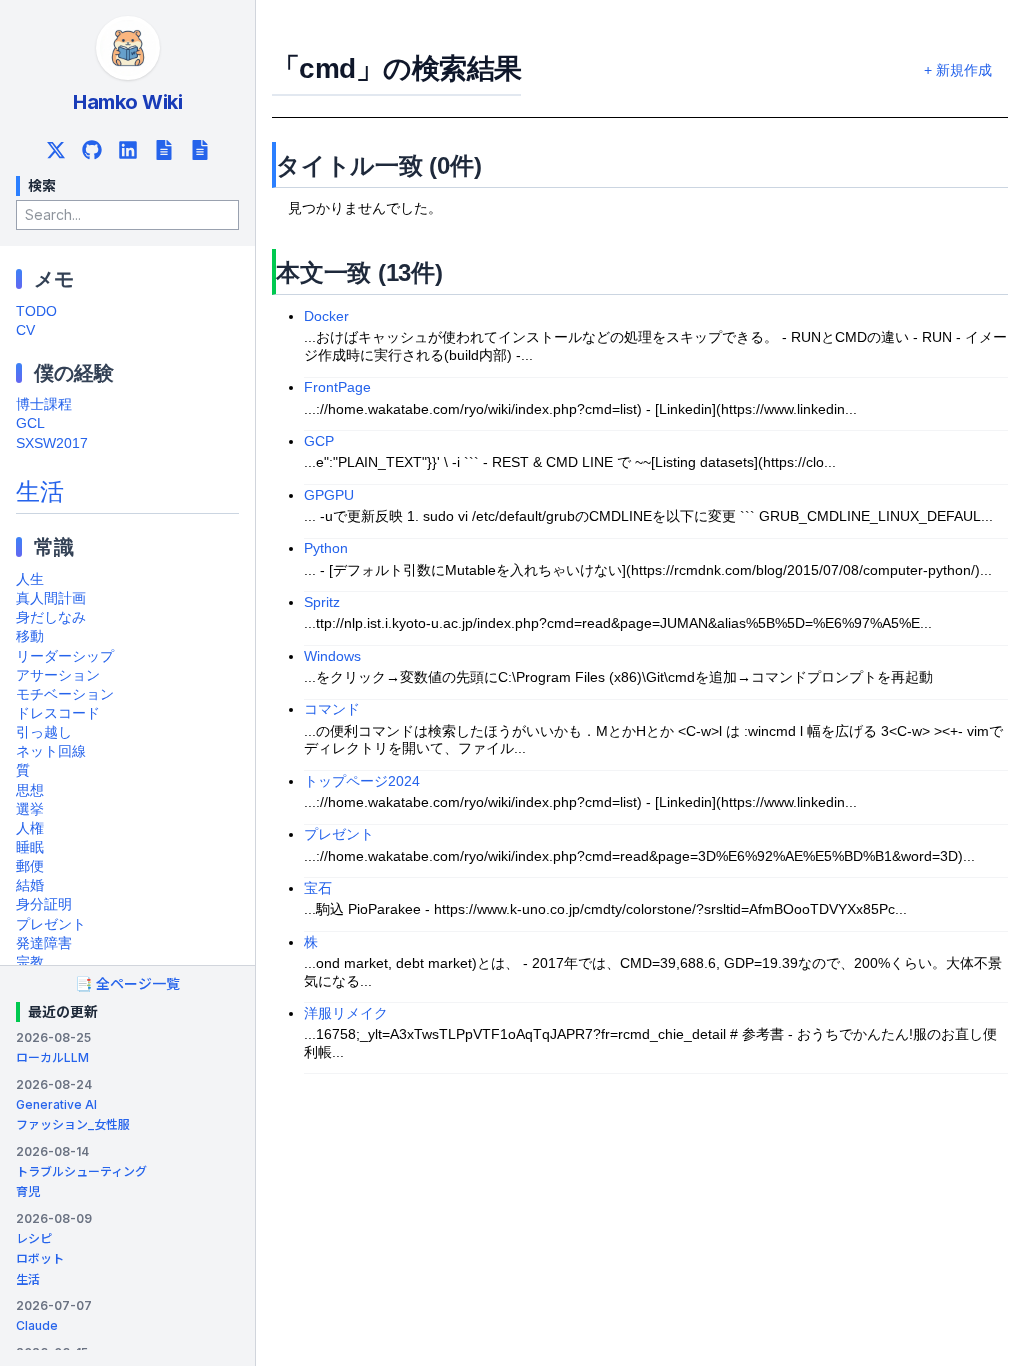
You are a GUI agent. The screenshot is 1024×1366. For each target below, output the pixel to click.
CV (25, 330)
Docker (326, 316)
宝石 (318, 888)
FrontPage (337, 387)
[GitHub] (92, 150)
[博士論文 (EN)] (200, 150)
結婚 (30, 885)
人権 (30, 828)
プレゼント (51, 924)
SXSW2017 (52, 443)
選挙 (30, 809)
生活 (40, 491)
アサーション (58, 675)
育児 (28, 1191)
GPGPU (329, 495)
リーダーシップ (65, 656)
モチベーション (65, 694)
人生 (30, 579)
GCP (319, 441)
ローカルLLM (52, 1057)
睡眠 (30, 847)
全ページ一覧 (127, 983)
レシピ (34, 1238)
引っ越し (44, 732)
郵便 (30, 866)
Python (326, 548)
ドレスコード (58, 713)
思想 (30, 790)
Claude (37, 1325)
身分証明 (44, 904)
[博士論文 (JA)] (164, 150)
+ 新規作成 (958, 70)
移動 (30, 636)
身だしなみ (51, 617)
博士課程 (44, 404)
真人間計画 (51, 598)
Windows (332, 656)
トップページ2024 (362, 781)
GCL (30, 423)
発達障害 (44, 943)
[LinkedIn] (128, 150)
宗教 (30, 962)
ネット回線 (51, 751)
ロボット (40, 1258)
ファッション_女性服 (73, 1124)
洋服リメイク (346, 1013)
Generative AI (56, 1104)
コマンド (332, 709)
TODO (36, 311)
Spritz (322, 602)
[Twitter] (56, 150)
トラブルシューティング (81, 1171)
